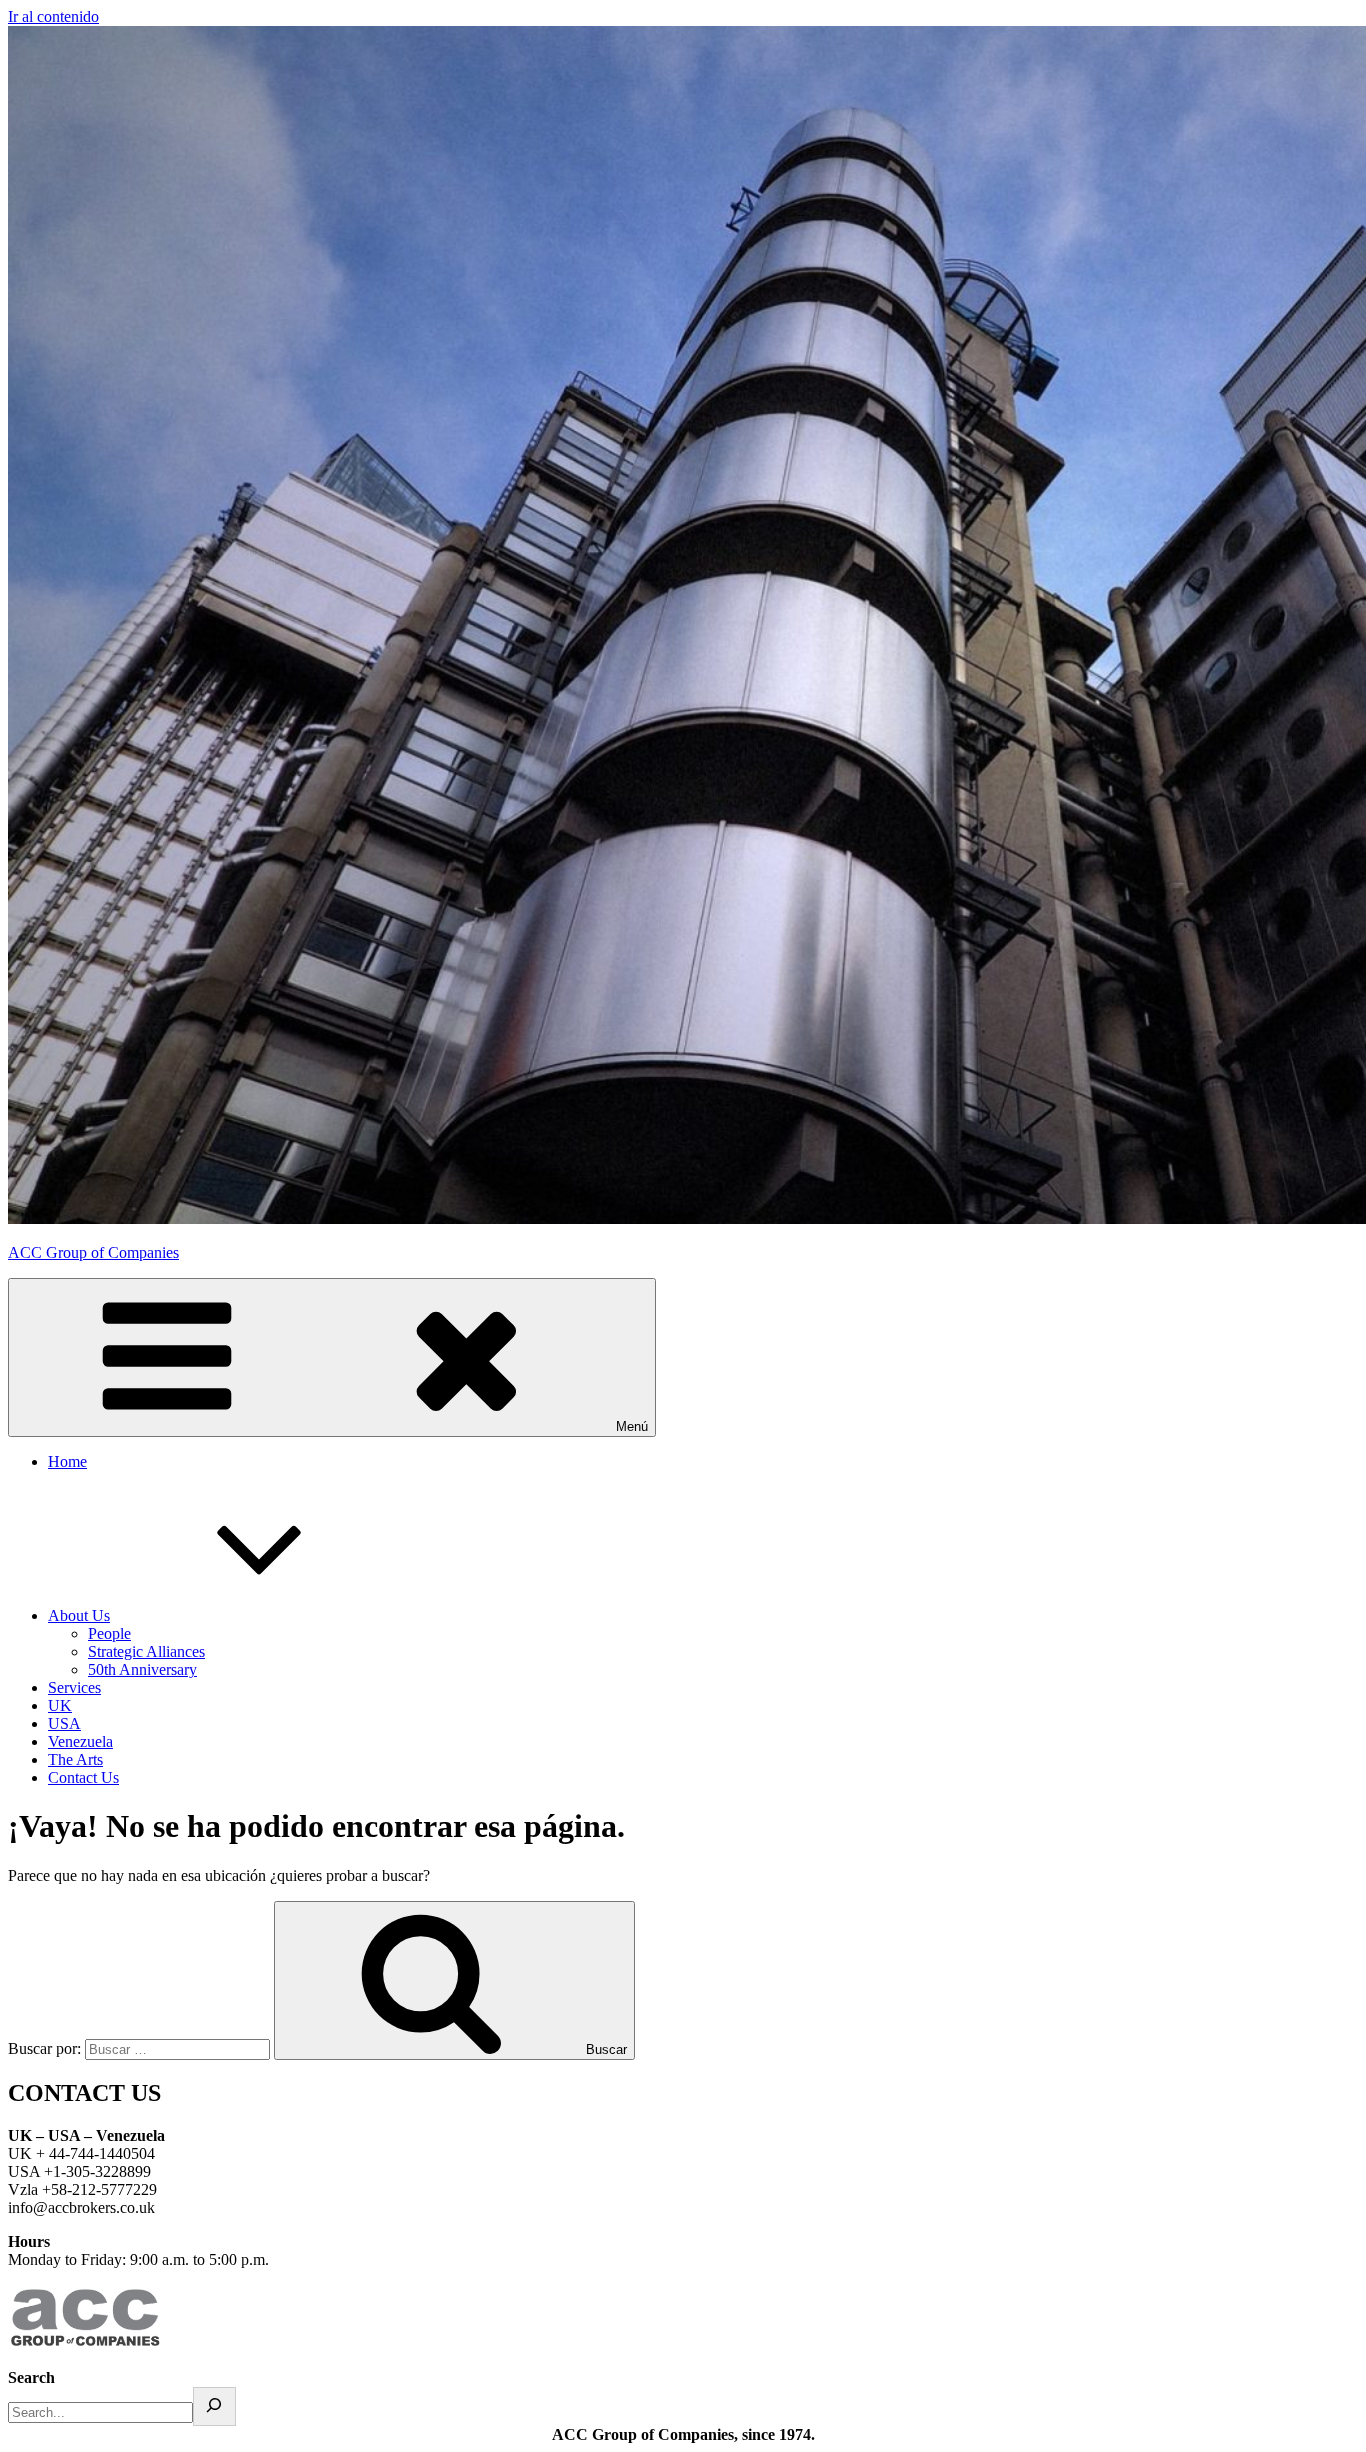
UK (60, 1705)
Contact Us (83, 1777)
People (109, 1633)
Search (31, 2377)
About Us (79, 1615)
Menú (632, 1426)
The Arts (75, 1759)
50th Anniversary (142, 1669)
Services (74, 1687)
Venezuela (80, 1741)
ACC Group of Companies (93, 1252)
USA (64, 1723)
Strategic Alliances (146, 1651)
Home (67, 1461)
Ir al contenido (53, 16)
